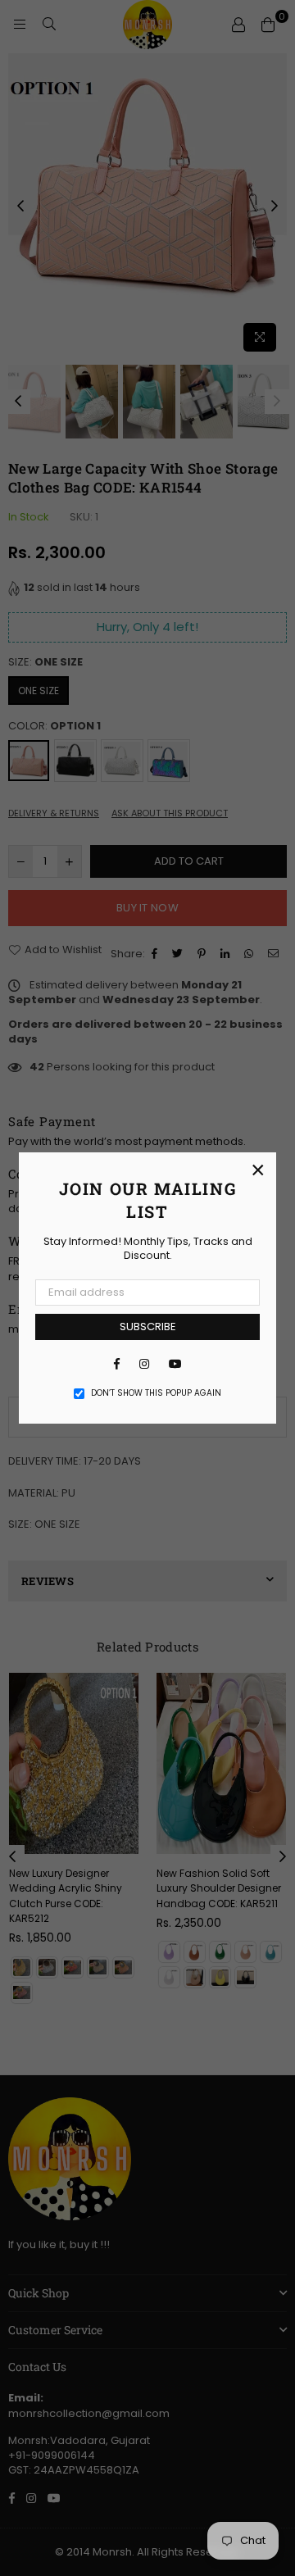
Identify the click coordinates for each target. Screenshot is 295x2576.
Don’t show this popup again (156, 1393)
